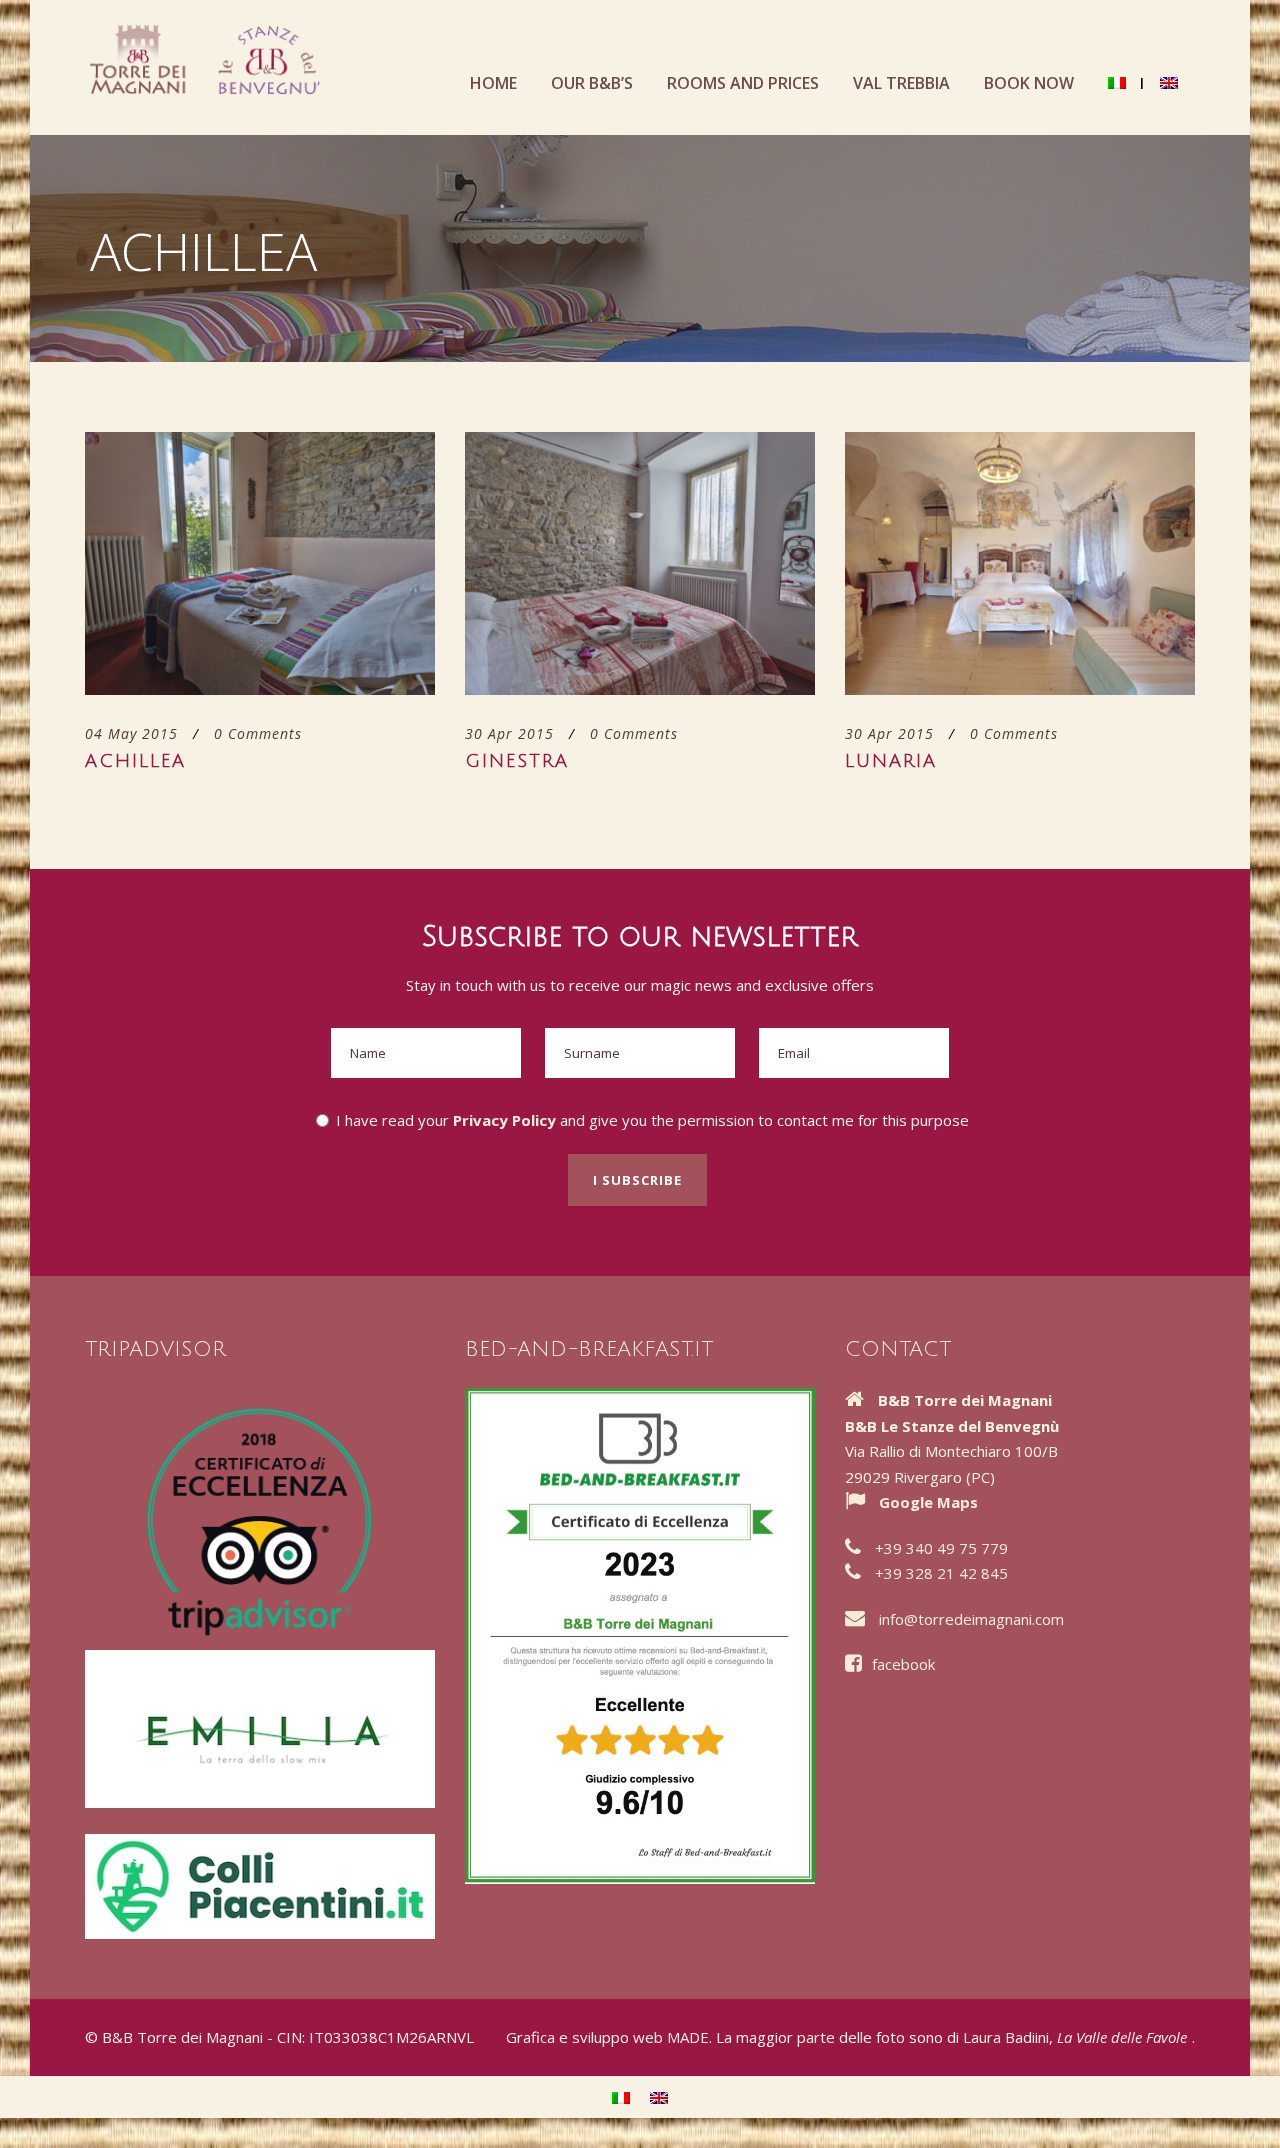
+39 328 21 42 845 (941, 1573)
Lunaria (891, 761)
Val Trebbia (901, 83)
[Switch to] (1117, 102)
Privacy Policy (504, 1120)
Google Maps (928, 1502)
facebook (903, 1664)
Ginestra (517, 761)
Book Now (1029, 83)
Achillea (135, 761)
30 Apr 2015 (509, 733)
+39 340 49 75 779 (941, 1548)
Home (493, 83)
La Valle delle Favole (1122, 2037)
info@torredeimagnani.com (971, 1619)
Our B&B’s (592, 83)
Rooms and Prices (743, 83)
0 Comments (258, 733)
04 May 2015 (131, 733)
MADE (688, 2037)
